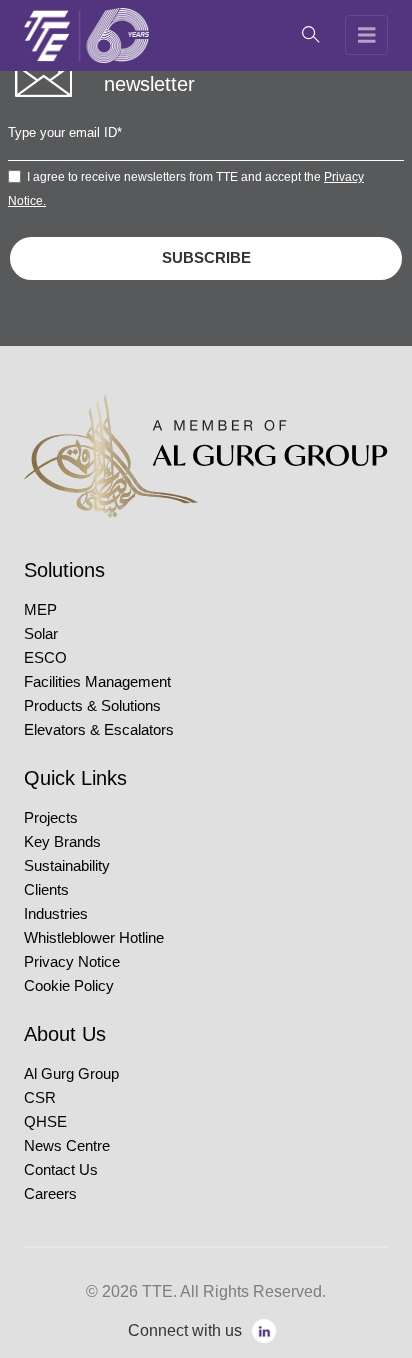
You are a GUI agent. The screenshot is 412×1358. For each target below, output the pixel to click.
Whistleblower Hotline (94, 938)
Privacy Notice (72, 962)
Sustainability (67, 866)
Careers (50, 1194)
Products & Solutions (92, 706)
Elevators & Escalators (99, 730)
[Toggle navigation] (367, 35)
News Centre (67, 1146)
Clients (46, 890)
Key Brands (62, 842)
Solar (41, 634)
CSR (40, 1098)
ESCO (45, 658)
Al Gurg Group (71, 1074)
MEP (40, 610)
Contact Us (61, 1170)
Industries (56, 914)
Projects (51, 818)
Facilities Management (97, 682)
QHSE (45, 1122)
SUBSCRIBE (206, 257)
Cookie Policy (69, 986)
